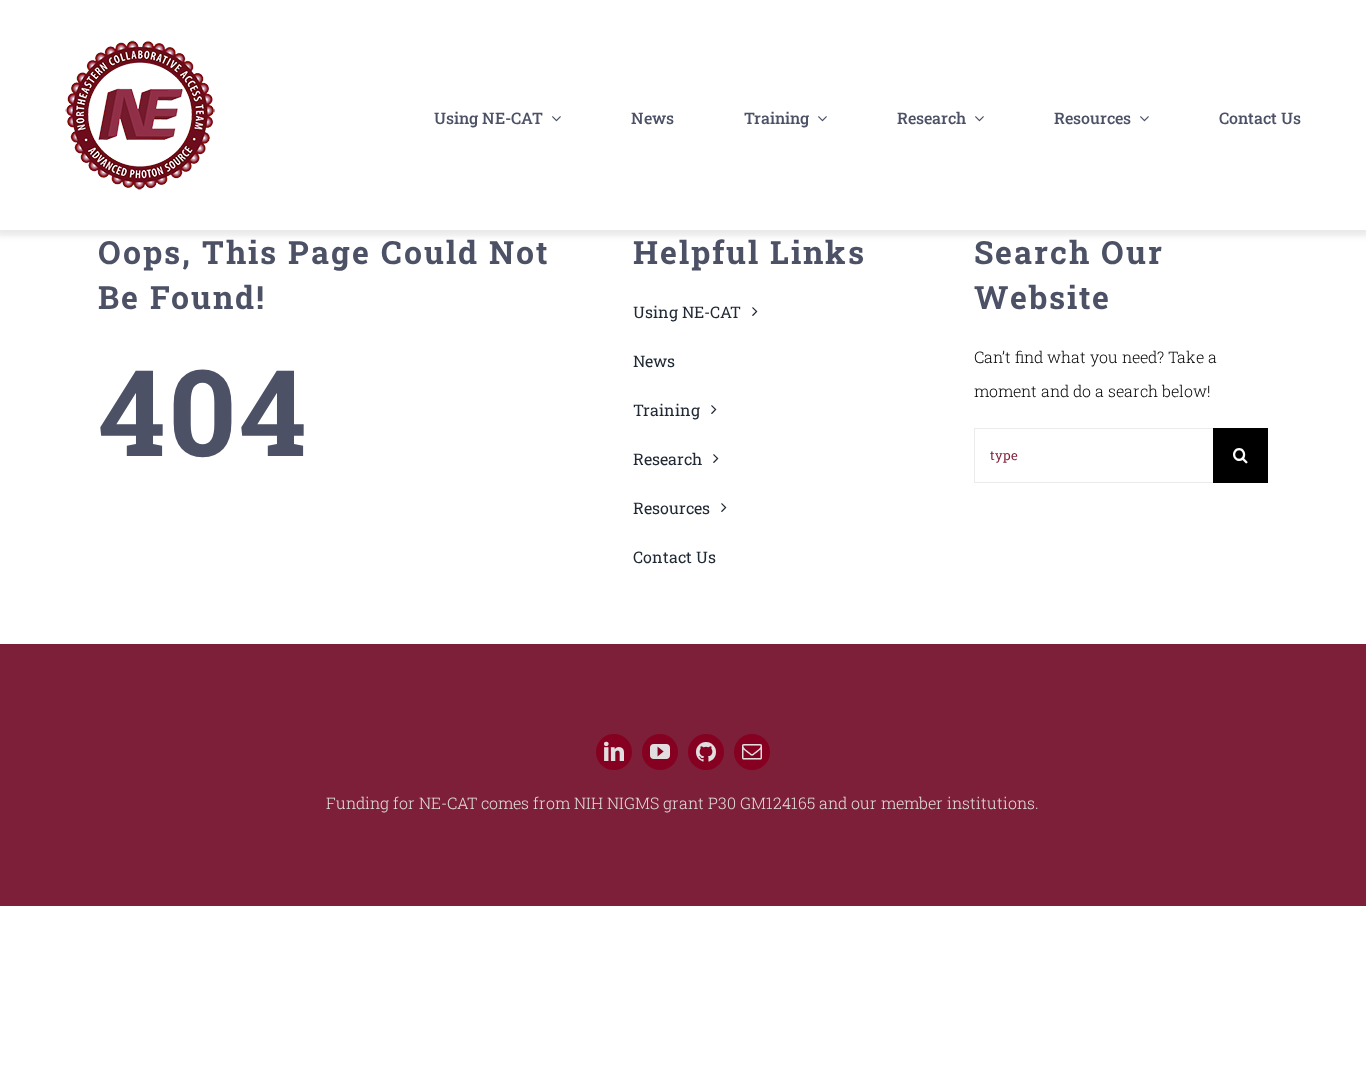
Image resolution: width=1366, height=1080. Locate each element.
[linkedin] (614, 752)
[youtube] (660, 752)
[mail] (752, 752)
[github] (706, 752)
